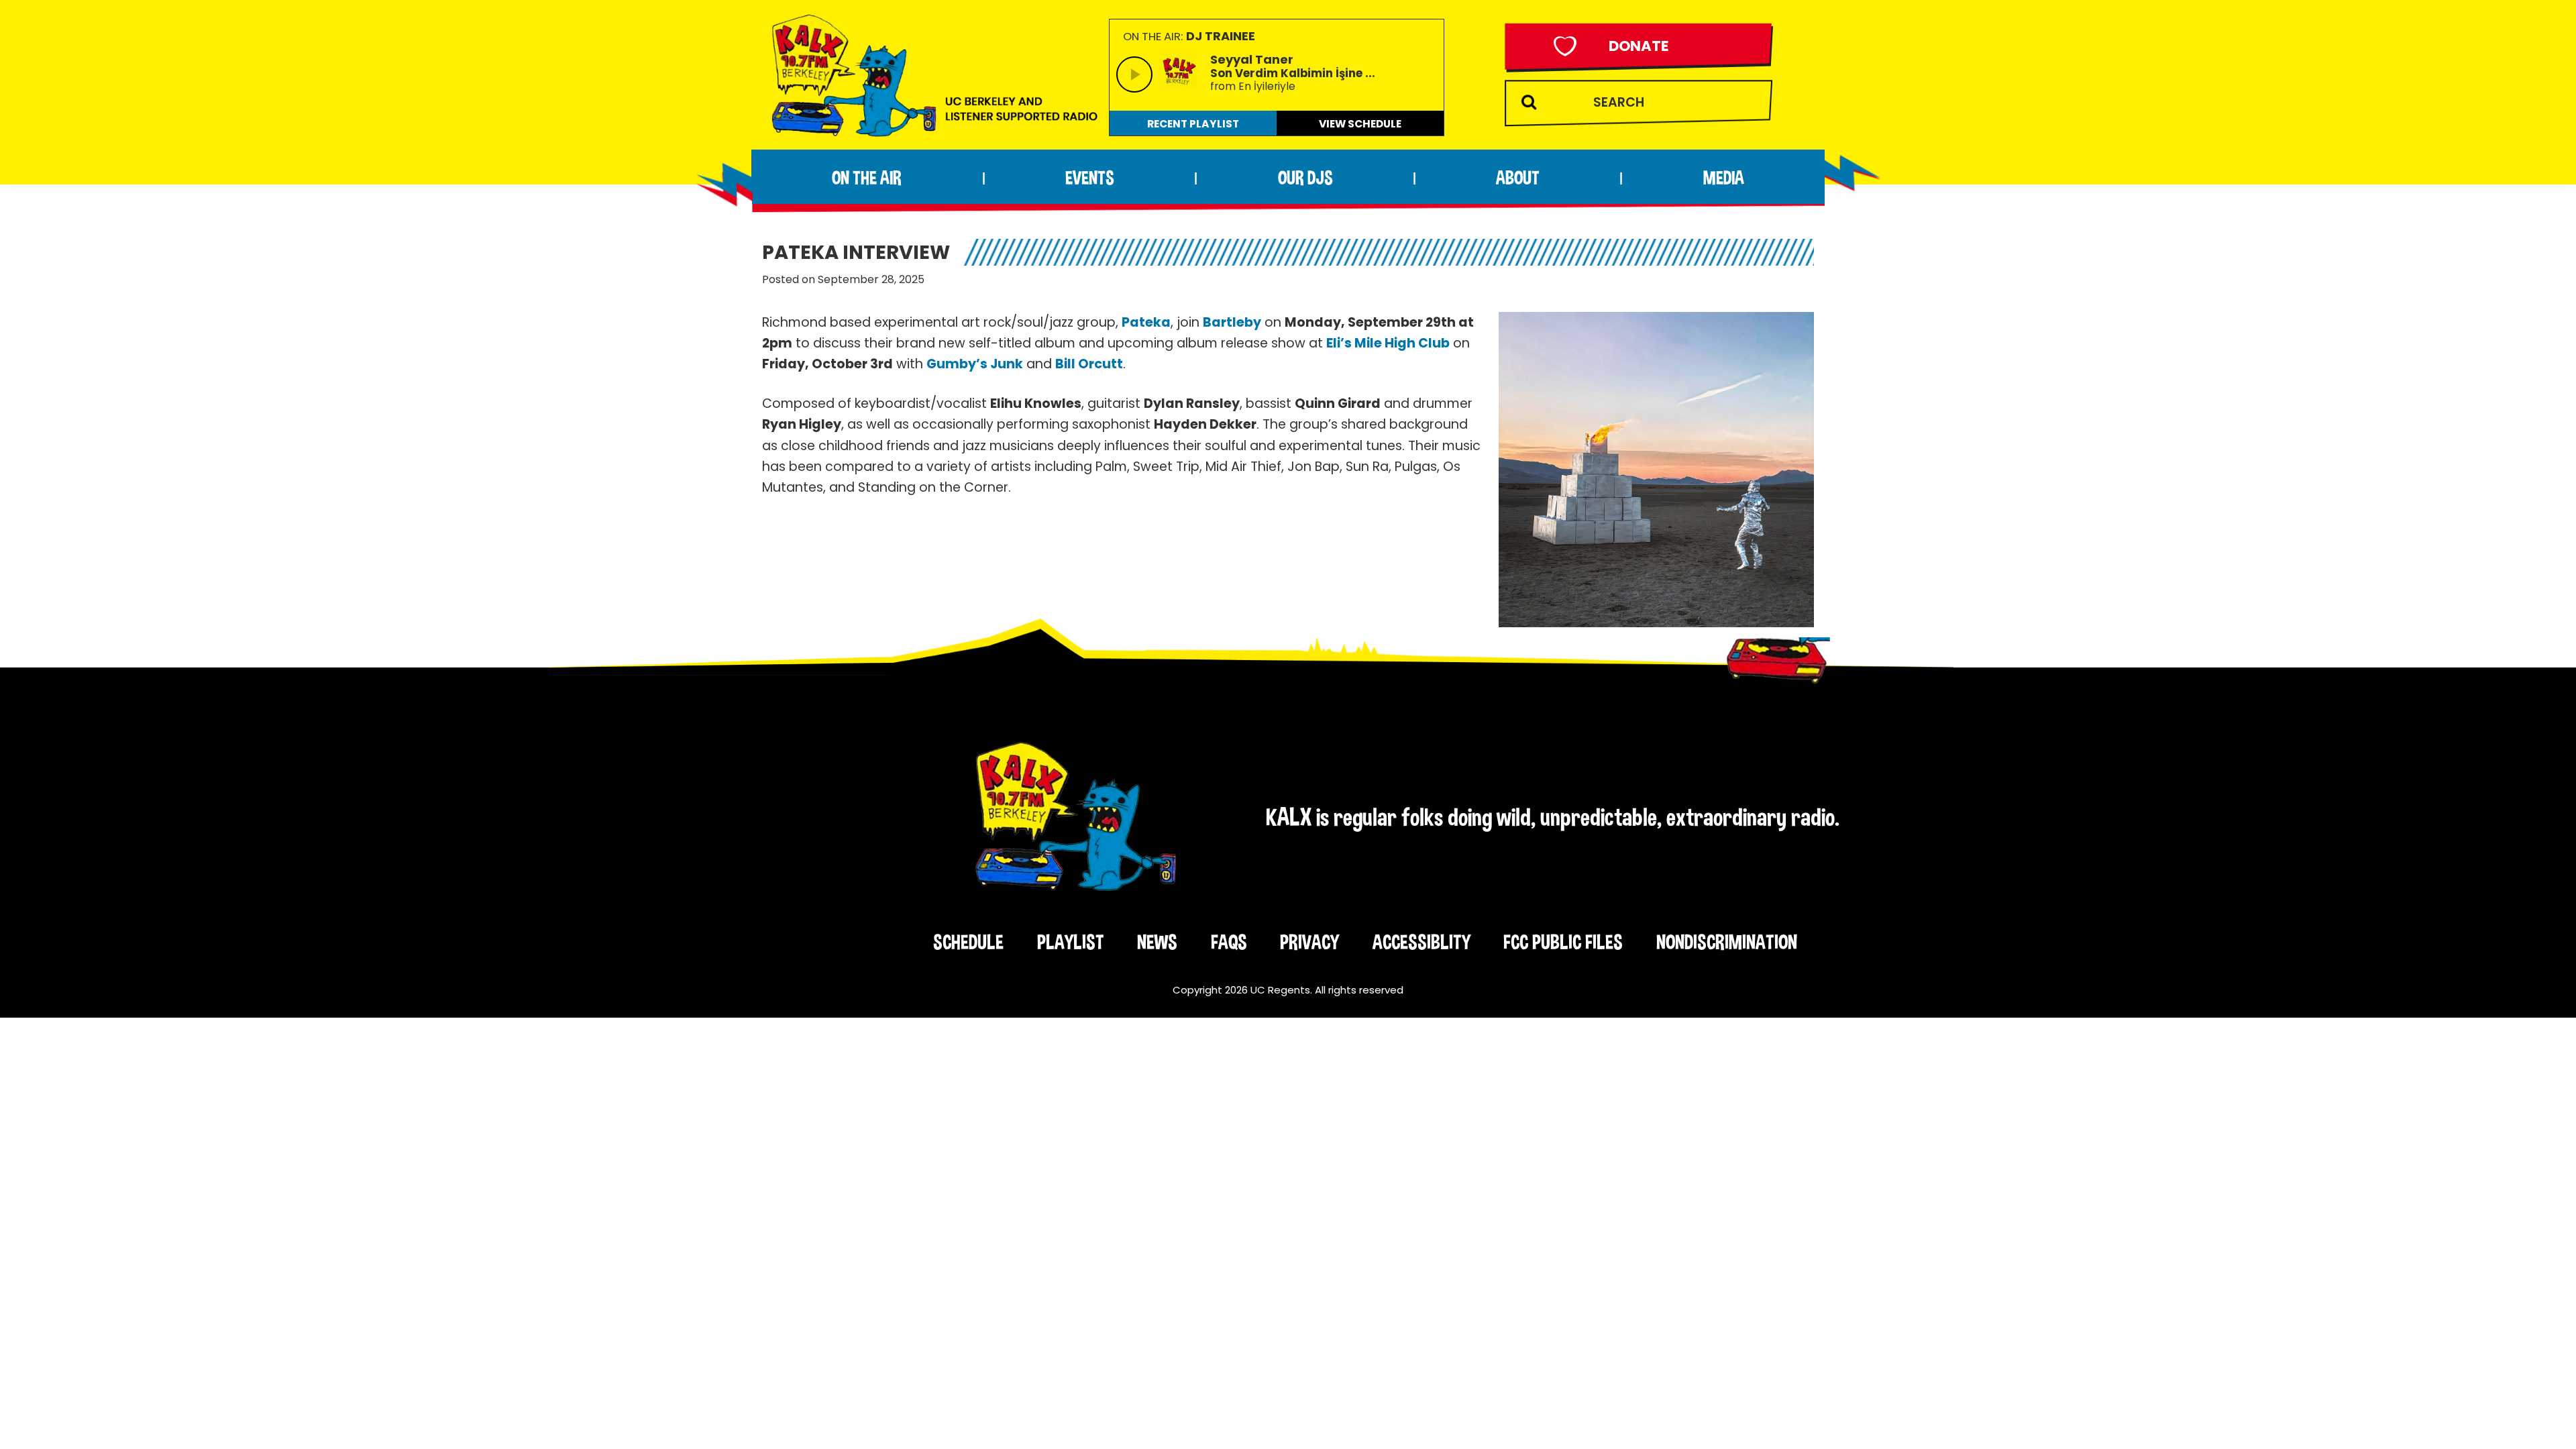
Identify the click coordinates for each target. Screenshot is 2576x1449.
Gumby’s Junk (975, 364)
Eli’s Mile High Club (1388, 343)
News (1157, 942)
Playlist (1071, 942)
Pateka (1146, 322)
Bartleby (1232, 322)
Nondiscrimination (1727, 942)
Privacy (1309, 942)
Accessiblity (1421, 942)
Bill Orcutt (1089, 364)
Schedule (968, 942)
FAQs (1229, 942)
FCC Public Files (1563, 942)
